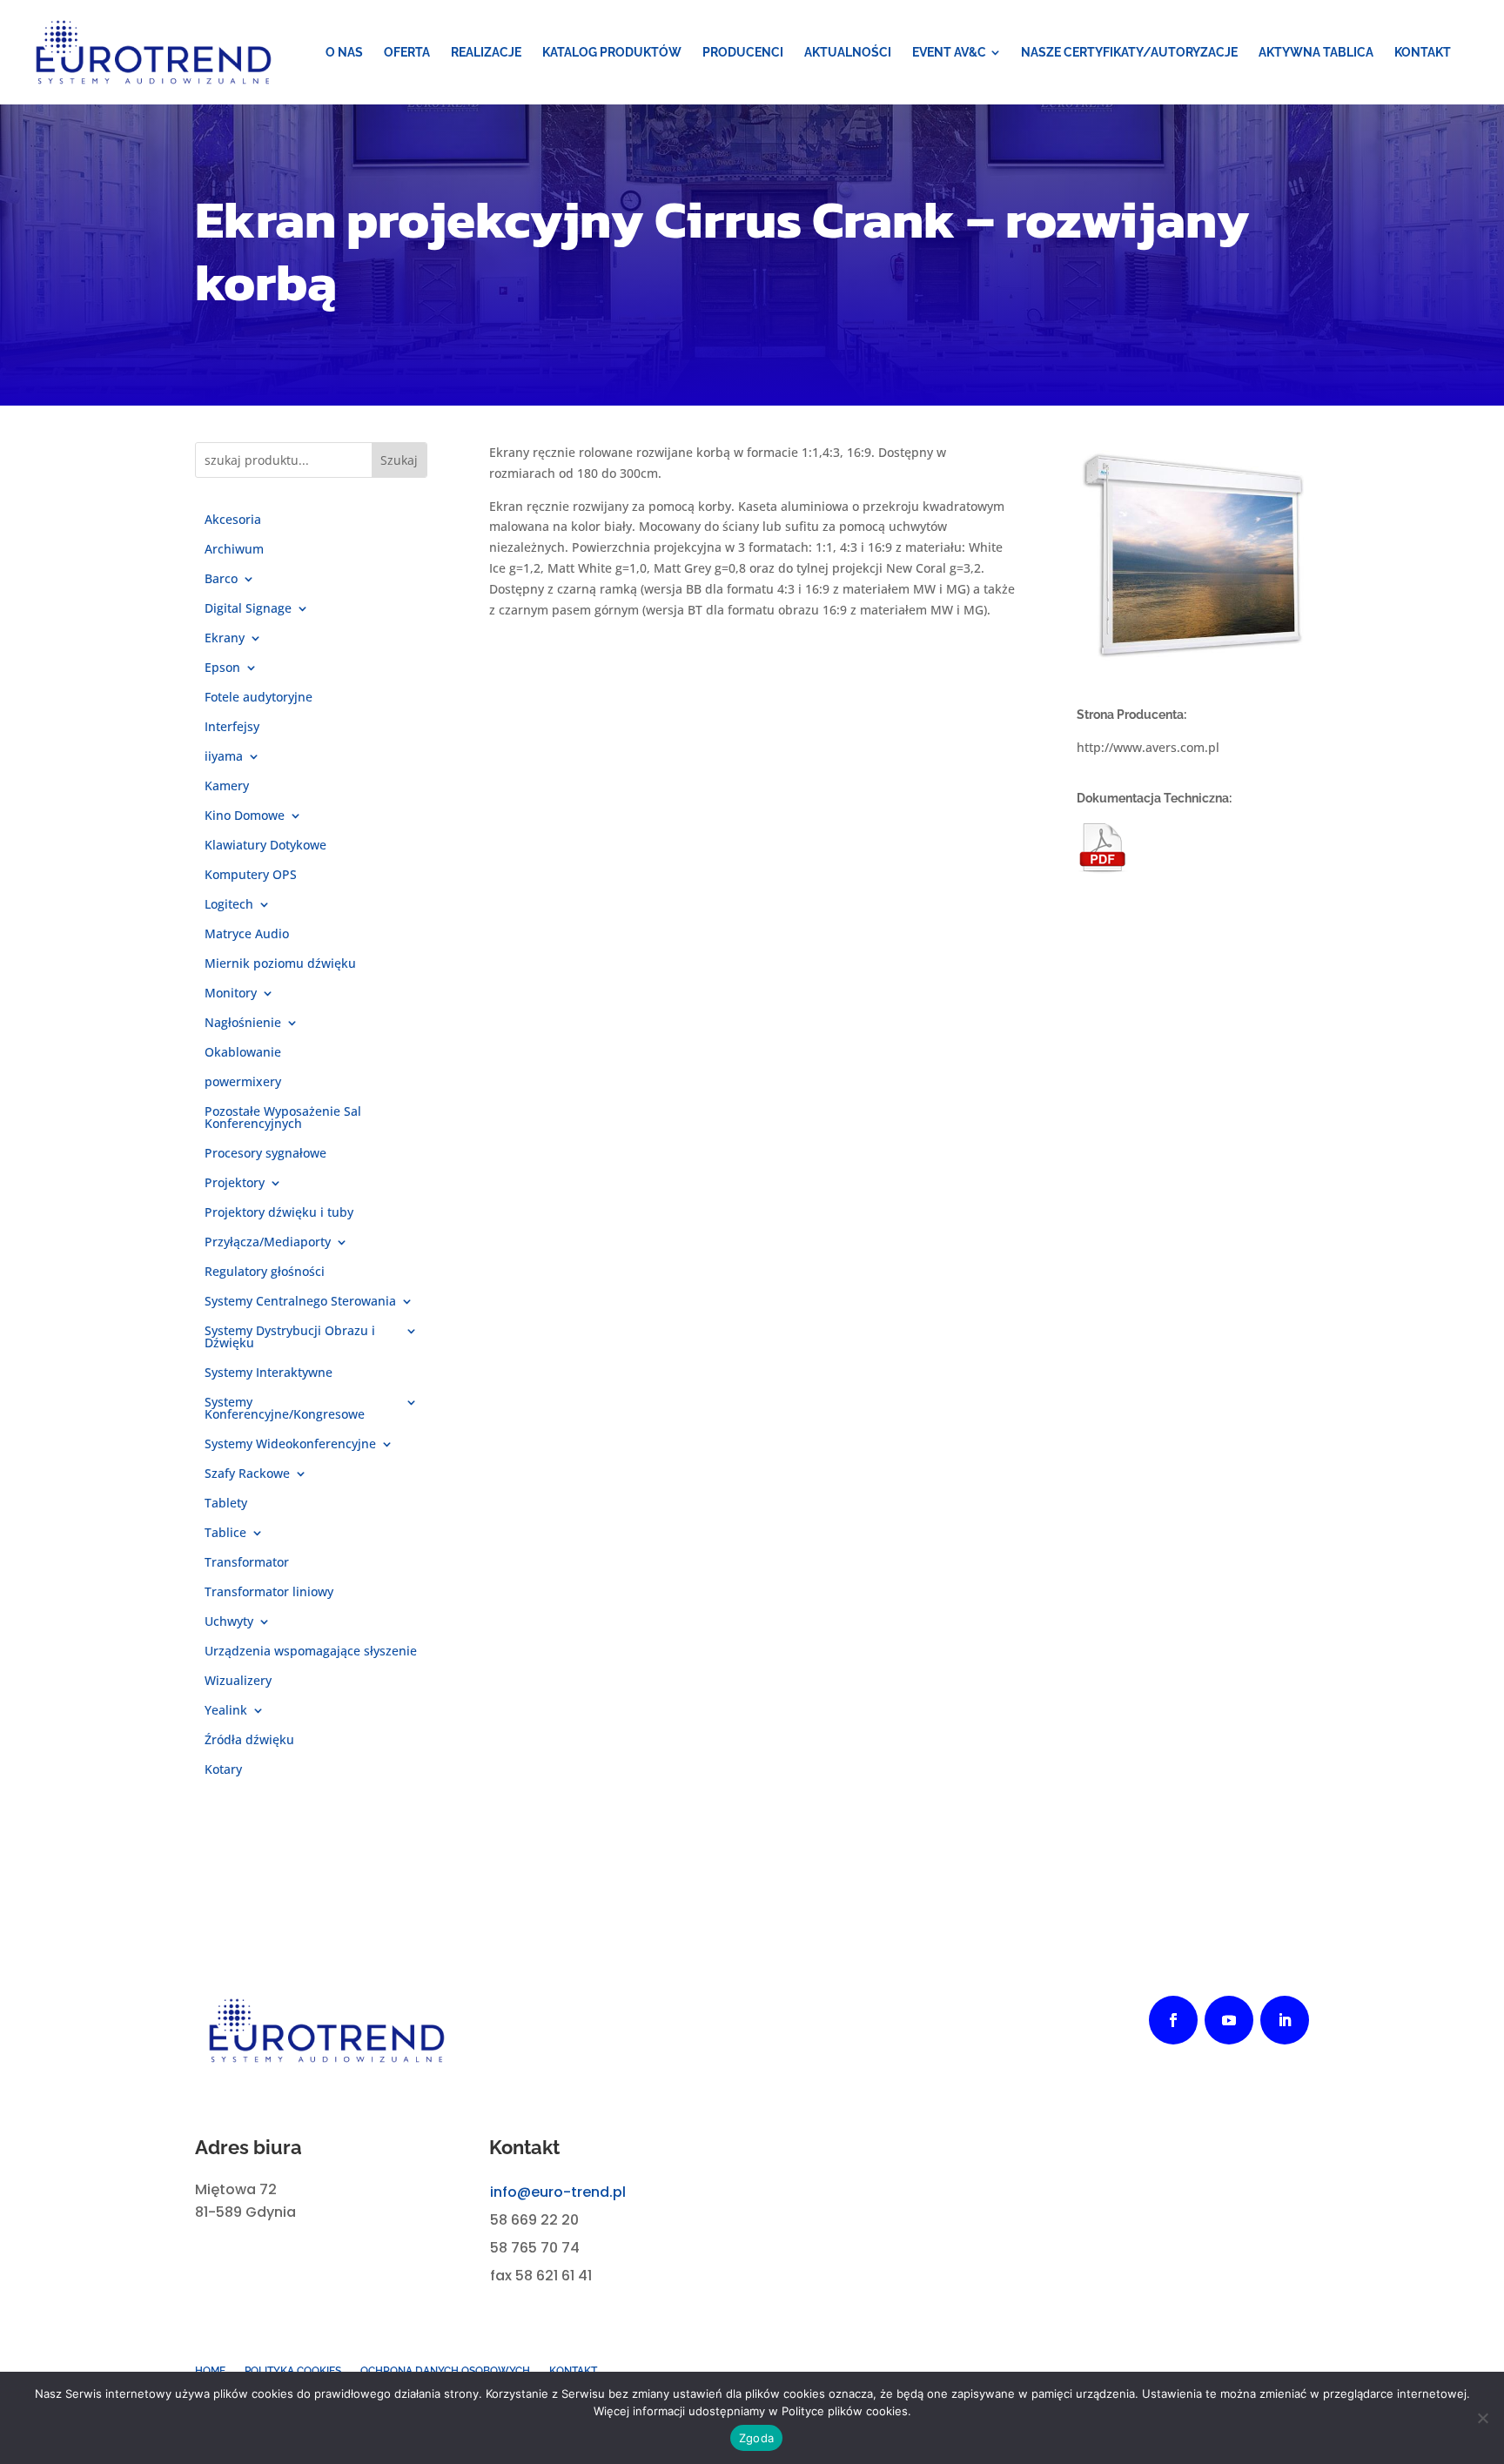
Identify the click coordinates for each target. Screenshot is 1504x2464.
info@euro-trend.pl (558, 2192)
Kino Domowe (245, 816)
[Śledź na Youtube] (1229, 2020)
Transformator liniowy (269, 1593)
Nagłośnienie (243, 1024)
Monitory (231, 994)
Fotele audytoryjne (258, 698)
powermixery (243, 1083)
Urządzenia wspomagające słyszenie (311, 1652)
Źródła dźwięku (249, 1741)
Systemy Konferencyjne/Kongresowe (285, 1409)
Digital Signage (248, 609)
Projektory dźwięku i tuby (279, 1213)
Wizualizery (238, 1682)
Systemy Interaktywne (269, 1373)
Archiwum (234, 550)
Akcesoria (233, 520)
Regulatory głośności (265, 1272)
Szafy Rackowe (247, 1474)
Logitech (229, 905)
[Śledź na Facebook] (1173, 2020)
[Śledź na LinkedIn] (1285, 2020)
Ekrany (225, 639)
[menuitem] (344, 52)
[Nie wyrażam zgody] (1482, 2418)
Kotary (223, 1770)
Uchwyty (229, 1622)
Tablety (226, 1504)
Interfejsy (232, 728)
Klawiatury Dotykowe (265, 846)
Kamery (227, 787)
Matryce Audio (247, 935)
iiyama (224, 757)
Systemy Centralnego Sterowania (300, 1302)
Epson (222, 668)
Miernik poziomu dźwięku (280, 964)
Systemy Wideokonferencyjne (290, 1445)
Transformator (247, 1563)
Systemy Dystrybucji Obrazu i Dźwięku (290, 1338)
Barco (221, 580)
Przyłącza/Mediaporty (268, 1243)
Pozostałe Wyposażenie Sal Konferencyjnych (283, 1118)
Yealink (226, 1711)
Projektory (235, 1184)
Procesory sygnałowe (265, 1154)
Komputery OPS (251, 876)
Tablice (225, 1534)
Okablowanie (243, 1053)
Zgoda (756, 2438)
